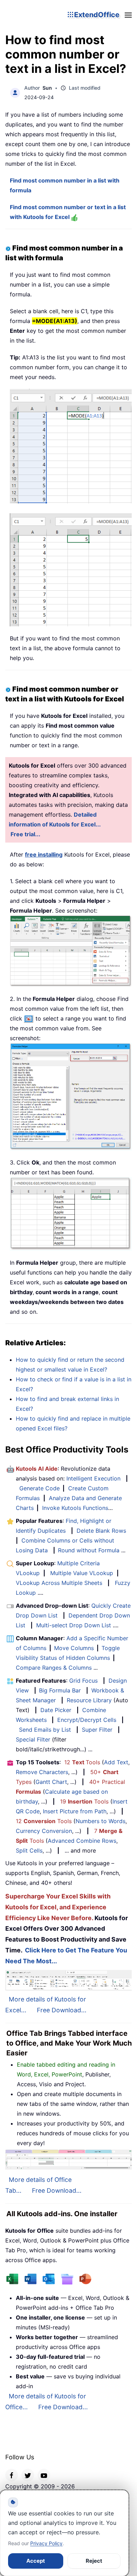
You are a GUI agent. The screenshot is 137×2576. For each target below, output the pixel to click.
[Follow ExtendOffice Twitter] (28, 2475)
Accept (36, 2561)
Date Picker (56, 1710)
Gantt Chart (51, 1782)
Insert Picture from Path (75, 1811)
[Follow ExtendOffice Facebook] (12, 2475)
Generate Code (40, 1488)
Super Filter (97, 1730)
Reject (94, 2561)
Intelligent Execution (93, 1478)
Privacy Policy (46, 2543)
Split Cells (29, 1850)
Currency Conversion (44, 1831)
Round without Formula (89, 1550)
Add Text (116, 1762)
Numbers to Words (100, 1821)
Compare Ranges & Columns (54, 1668)
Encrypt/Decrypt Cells (87, 1720)
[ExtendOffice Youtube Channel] (44, 2475)
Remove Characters (42, 1772)
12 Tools (82, 1762)
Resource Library (89, 1700)
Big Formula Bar (60, 1690)
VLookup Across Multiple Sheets (59, 1583)
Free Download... (62, 2010)
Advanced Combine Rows (82, 1841)
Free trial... (25, 834)
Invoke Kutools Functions (75, 1508)
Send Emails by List (45, 1730)
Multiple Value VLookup (82, 1573)
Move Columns (74, 1648)
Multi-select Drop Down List (74, 1625)
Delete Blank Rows (101, 1531)
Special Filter (33, 1739)
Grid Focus (83, 1681)
